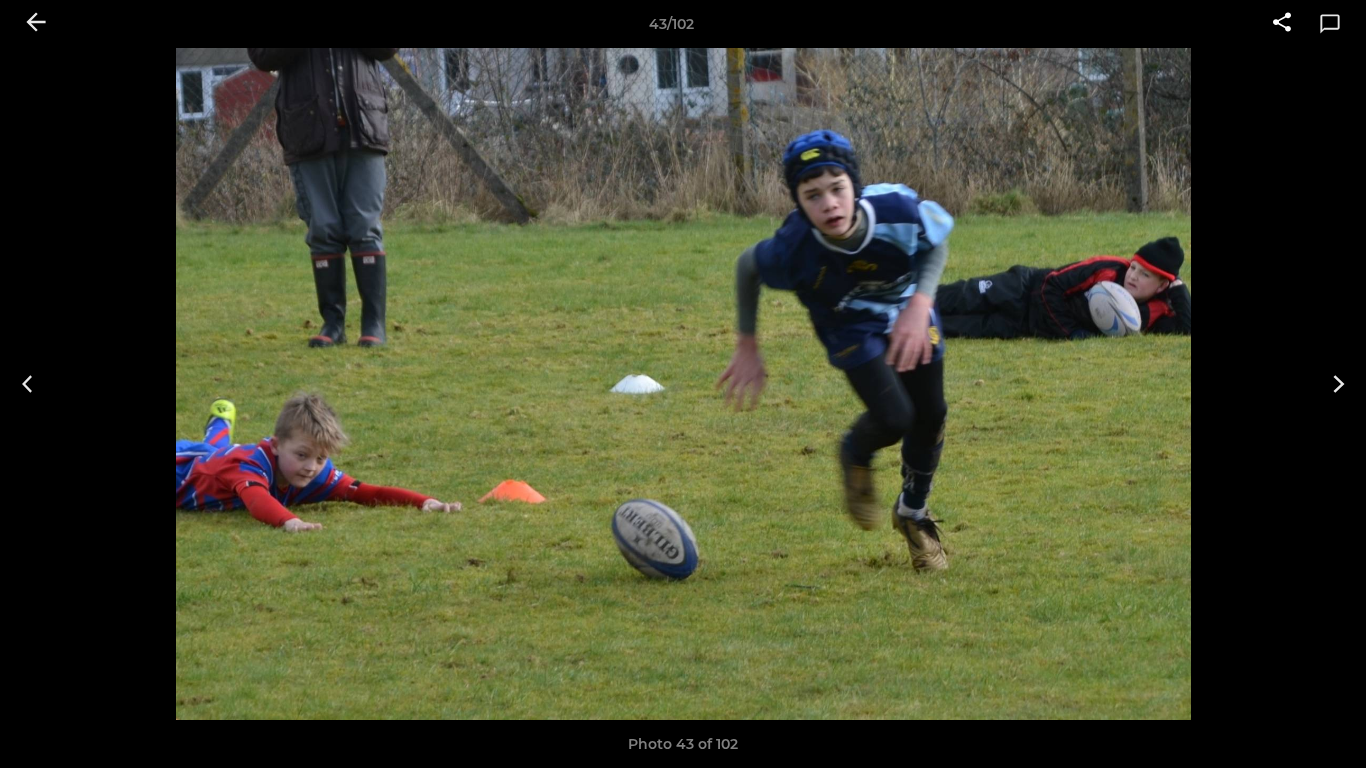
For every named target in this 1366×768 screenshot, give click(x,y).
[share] (1282, 24)
